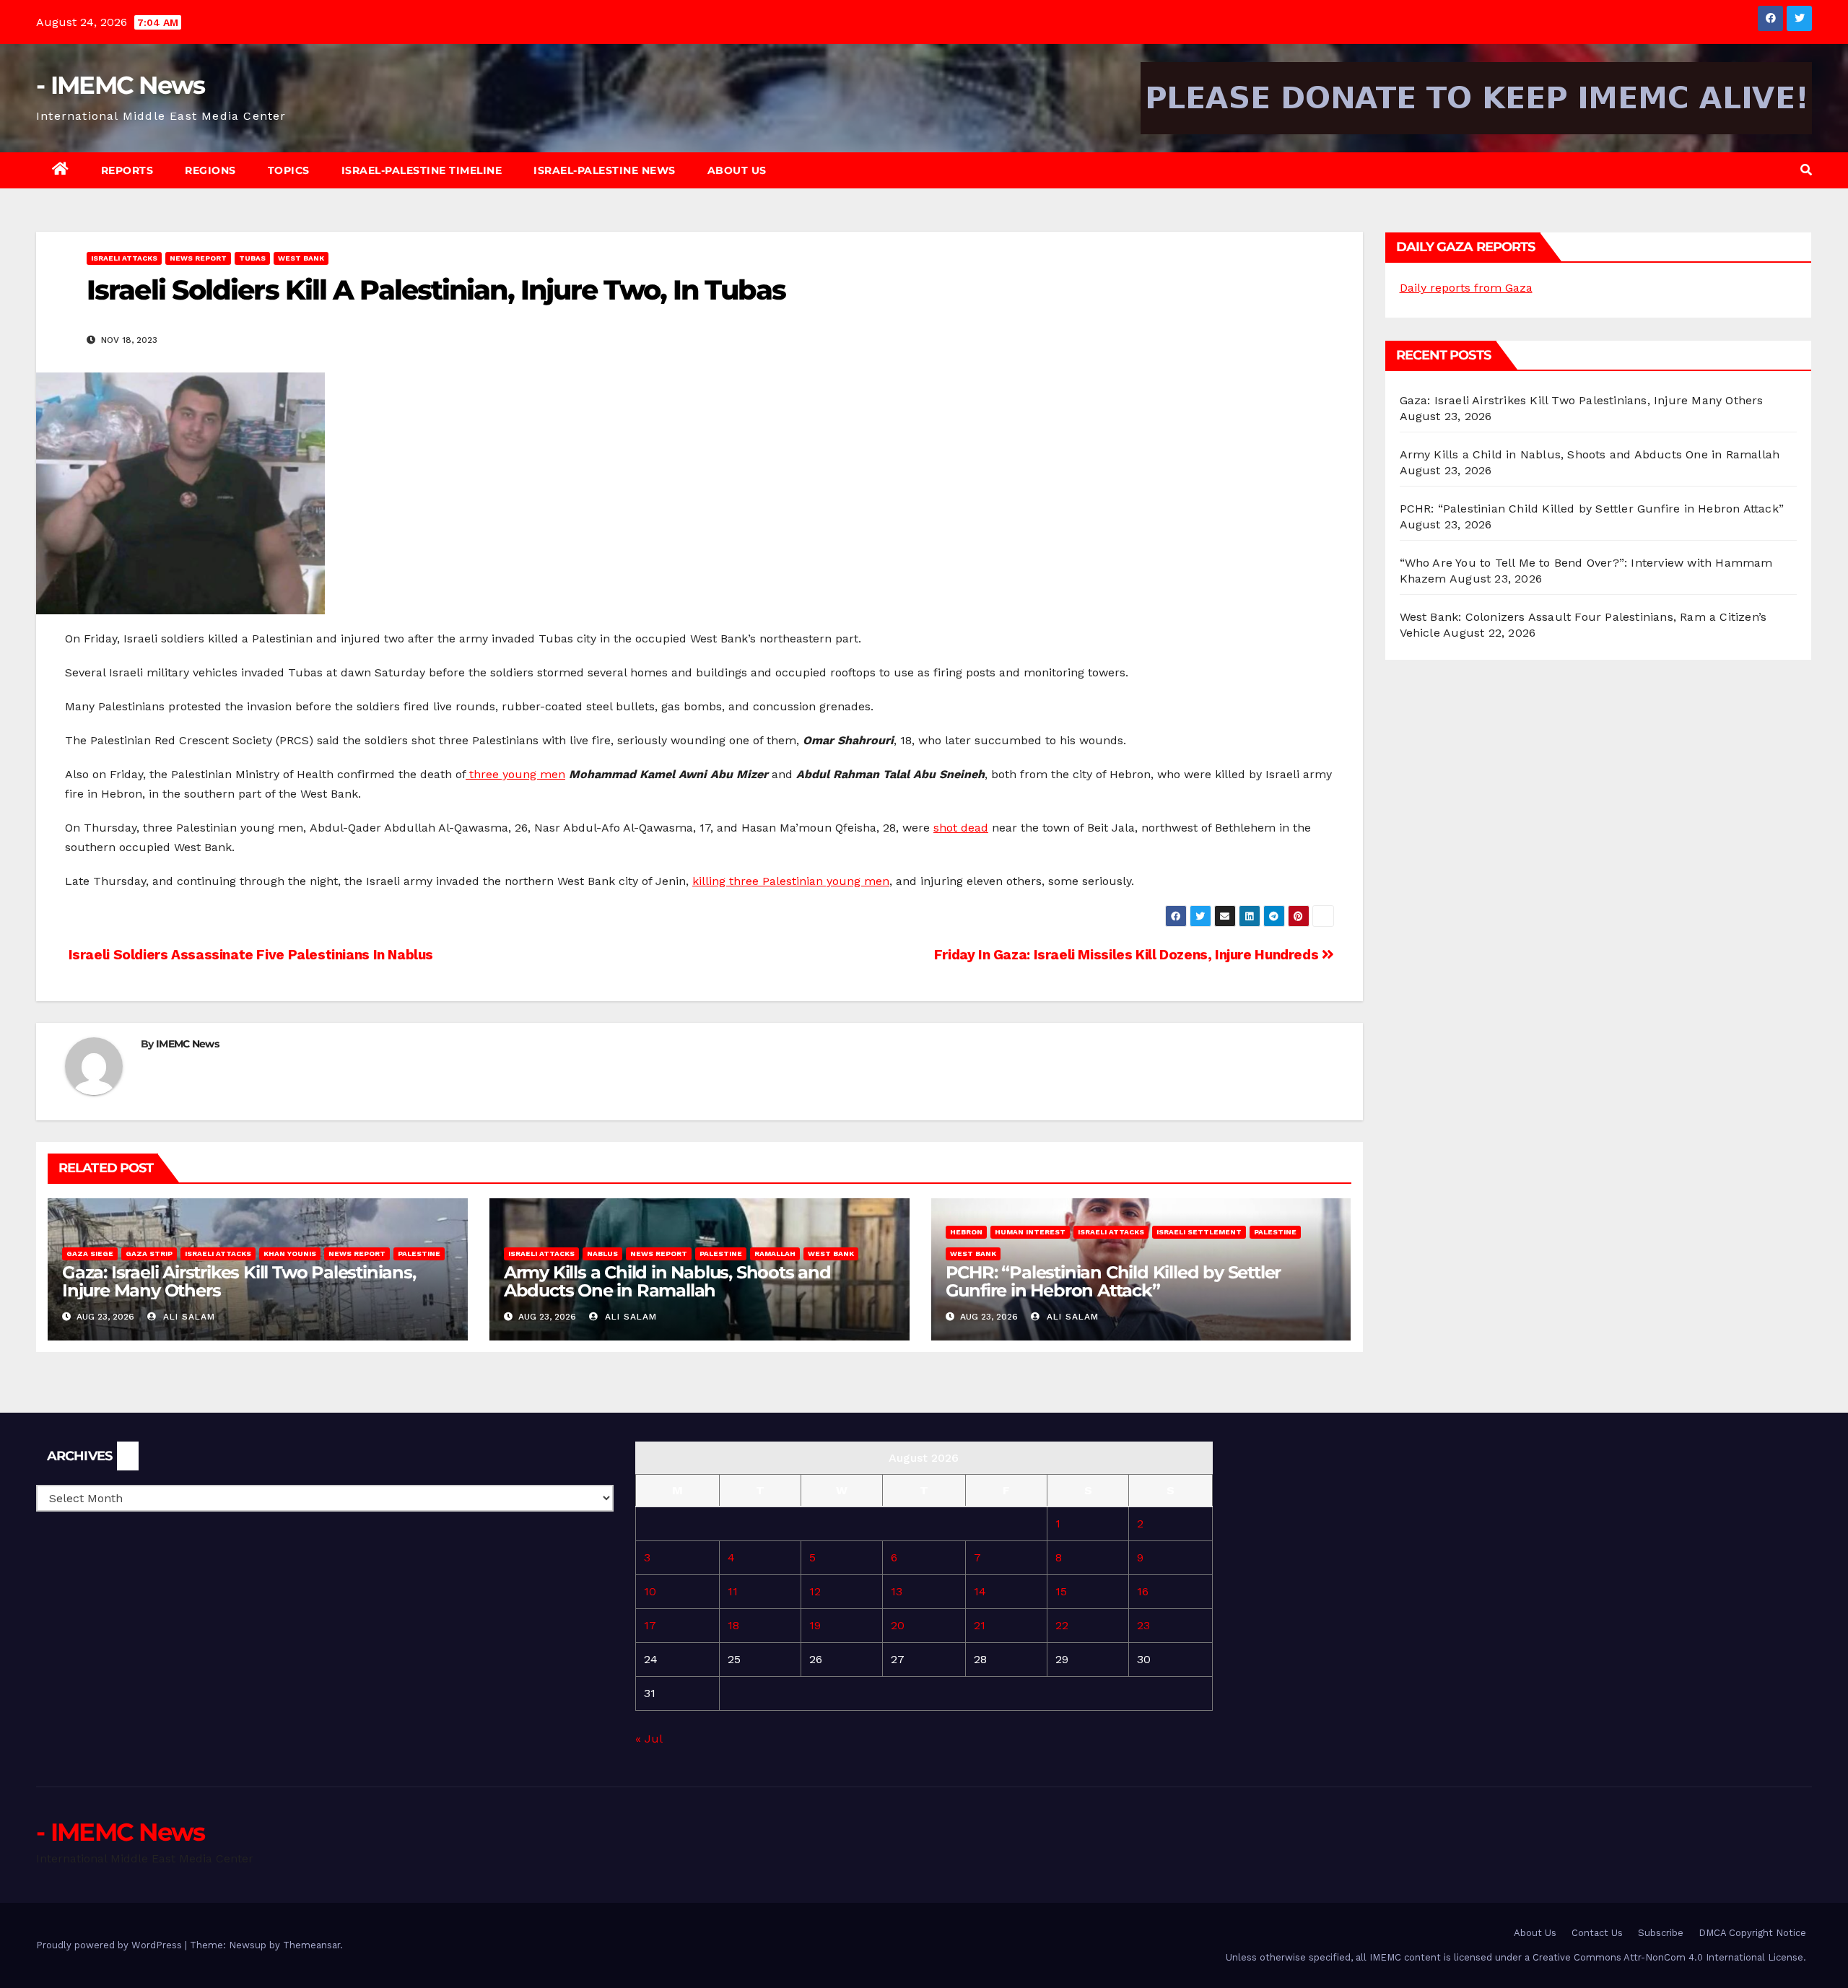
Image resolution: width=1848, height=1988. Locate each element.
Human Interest (1030, 1232)
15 (1061, 1591)
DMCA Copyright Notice (1752, 1933)
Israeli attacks (124, 258)
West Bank (301, 258)
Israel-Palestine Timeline (422, 170)
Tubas (252, 258)
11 (733, 1591)
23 (1143, 1625)
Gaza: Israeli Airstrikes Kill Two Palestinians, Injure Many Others (239, 1281)
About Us (737, 170)
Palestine (419, 1254)
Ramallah (775, 1254)
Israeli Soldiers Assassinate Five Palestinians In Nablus (249, 955)
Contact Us (1597, 1933)
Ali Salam (187, 1317)
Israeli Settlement (1199, 1232)
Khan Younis (290, 1254)
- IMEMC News (121, 85)
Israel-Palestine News (605, 170)
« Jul (649, 1739)
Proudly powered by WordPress (110, 1945)
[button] (1806, 170)
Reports (127, 170)
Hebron (966, 1232)
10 (650, 1591)
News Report (198, 258)
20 (898, 1625)
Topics (289, 170)
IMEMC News (187, 1044)
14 (980, 1591)
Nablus (602, 1254)
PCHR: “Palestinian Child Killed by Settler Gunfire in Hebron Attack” (1113, 1281)
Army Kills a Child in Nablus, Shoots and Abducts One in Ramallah (667, 1281)
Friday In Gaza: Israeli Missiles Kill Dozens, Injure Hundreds (1128, 955)
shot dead (961, 828)
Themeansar (311, 1945)
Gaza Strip (149, 1254)
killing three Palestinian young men (791, 881)
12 (815, 1591)
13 (897, 1591)
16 (1143, 1591)
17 (650, 1625)
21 (980, 1625)
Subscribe (1661, 1933)
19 (815, 1625)
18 (733, 1625)
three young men (515, 774)
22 (1062, 1625)
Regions (210, 170)
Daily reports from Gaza (1466, 288)
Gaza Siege (90, 1254)
